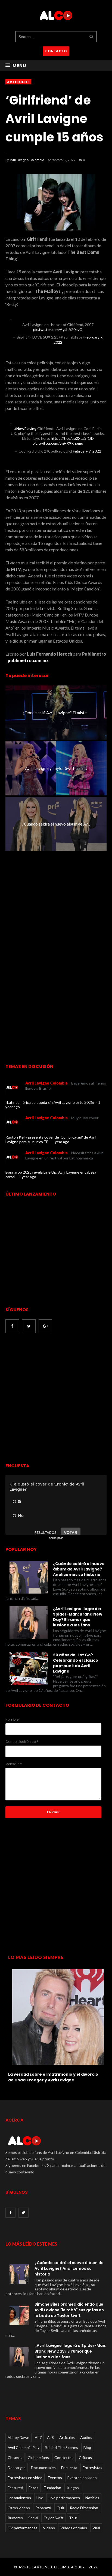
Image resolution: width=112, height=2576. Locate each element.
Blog (87, 2447)
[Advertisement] (56, 1399)
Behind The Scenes (61, 2447)
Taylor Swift (54, 2518)
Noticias (92, 2498)
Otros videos (19, 2508)
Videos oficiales (74, 2528)
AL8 (50, 2437)
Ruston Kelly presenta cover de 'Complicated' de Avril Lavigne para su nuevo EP (51, 1139)
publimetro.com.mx (28, 660)
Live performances (64, 2498)
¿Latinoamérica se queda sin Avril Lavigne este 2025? (50, 1102)
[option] (56, 2024)
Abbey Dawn (18, 2437)
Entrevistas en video (25, 2478)
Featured (15, 2488)
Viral (96, 2528)
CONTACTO (56, 51)
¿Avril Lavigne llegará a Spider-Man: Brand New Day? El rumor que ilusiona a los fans (78, 1617)
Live (40, 2498)
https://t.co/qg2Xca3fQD (72, 438)
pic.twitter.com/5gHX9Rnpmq (58, 443)
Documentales (43, 2468)
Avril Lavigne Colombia (27, 160)
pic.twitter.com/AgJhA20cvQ (58, 329)
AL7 (38, 2437)
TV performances (23, 2528)
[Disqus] (56, 953)
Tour (73, 2518)
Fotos (33, 2488)
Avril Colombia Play (24, 2447)
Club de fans (38, 2458)
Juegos (73, 2488)
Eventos (55, 2478)
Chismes (15, 2458)
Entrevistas (92, 2468)
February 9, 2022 (87, 451)
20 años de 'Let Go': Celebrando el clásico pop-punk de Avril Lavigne (76, 1663)
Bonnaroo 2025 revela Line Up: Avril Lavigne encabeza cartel (51, 1174)
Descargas (17, 2468)
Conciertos (64, 2458)
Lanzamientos (19, 2498)
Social (33, 2518)
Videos (49, 2528)
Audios (86, 2437)
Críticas (85, 2458)
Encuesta (69, 2468)
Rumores (15, 2518)
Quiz (60, 2508)
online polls (56, 1538)
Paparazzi (43, 2508)
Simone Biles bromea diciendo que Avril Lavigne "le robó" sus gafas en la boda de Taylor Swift (69, 2310)
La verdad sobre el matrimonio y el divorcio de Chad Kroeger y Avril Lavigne (53, 2077)
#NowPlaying (25, 429)
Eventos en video (82, 2478)
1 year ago (61, 1142)
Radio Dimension (84, 2508)
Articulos (18, 82)
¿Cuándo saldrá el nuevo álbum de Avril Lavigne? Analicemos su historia (79, 1569)
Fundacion (52, 2488)
